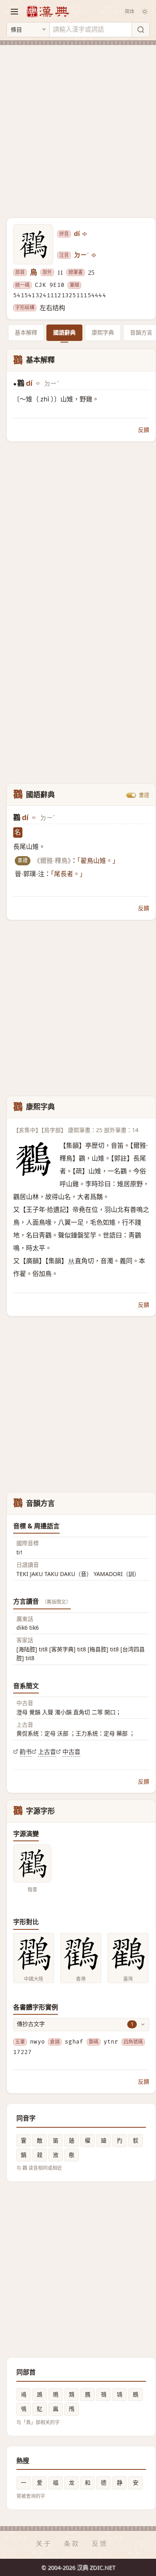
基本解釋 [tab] (26, 332)
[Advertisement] (78, 127)
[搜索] (140, 30)
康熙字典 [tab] (103, 332)
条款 (72, 2544)
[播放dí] (85, 234)
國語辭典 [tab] (64, 332)
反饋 (144, 430)
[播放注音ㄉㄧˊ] (94, 255)
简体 (130, 11)
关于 (44, 2544)
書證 (144, 795)
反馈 (100, 2544)
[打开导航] (14, 12)
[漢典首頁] (48, 11)
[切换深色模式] (145, 12)
